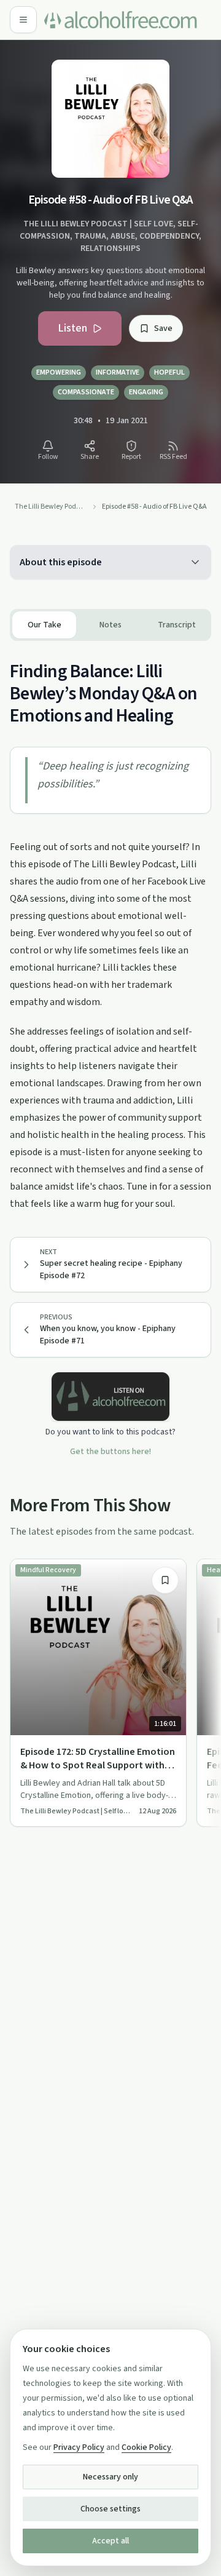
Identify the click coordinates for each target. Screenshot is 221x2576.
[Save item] (165, 1580)
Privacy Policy (79, 2447)
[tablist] (110, 625)
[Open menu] (23, 20)
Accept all (110, 2541)
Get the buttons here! (110, 1452)
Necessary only (110, 2477)
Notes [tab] (110, 625)
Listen (72, 328)
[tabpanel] (110, 927)
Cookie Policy (146, 2447)
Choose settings (110, 2509)
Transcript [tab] (177, 625)
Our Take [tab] (45, 625)
